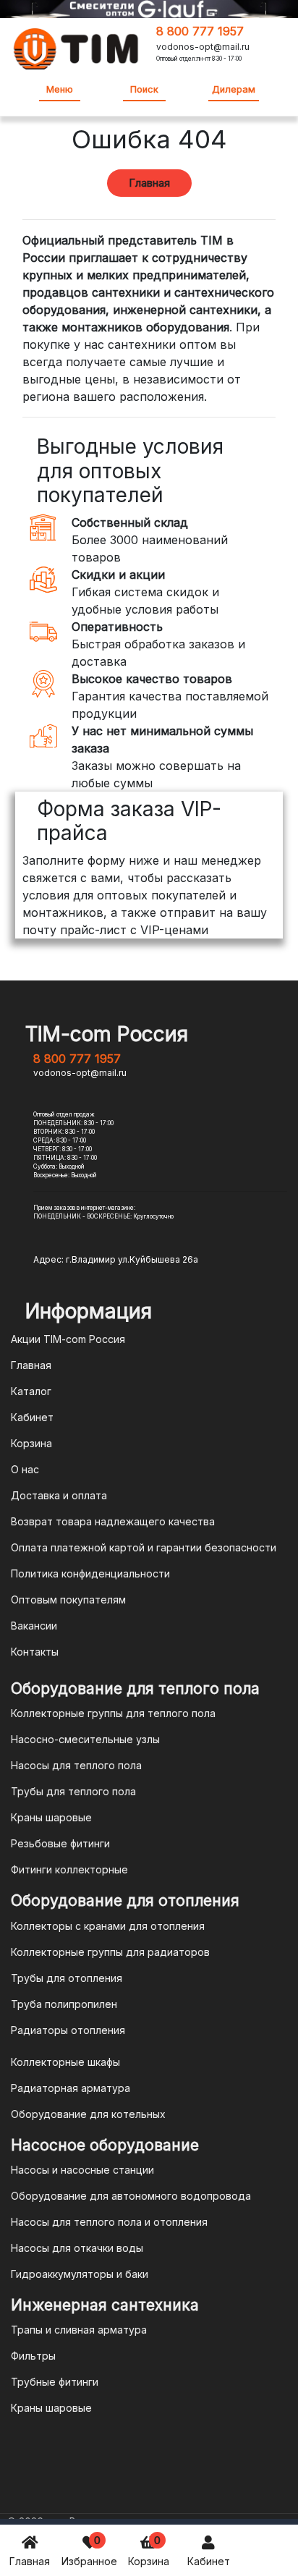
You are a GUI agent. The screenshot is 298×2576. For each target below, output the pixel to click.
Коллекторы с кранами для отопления (108, 1926)
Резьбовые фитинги (60, 1843)
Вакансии (34, 1626)
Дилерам (234, 89)
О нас (25, 1469)
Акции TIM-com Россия (68, 1339)
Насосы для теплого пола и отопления (109, 2222)
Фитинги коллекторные (69, 1869)
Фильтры (33, 2356)
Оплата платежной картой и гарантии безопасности (144, 1547)
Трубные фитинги (55, 2382)
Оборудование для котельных (88, 2114)
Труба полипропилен (64, 2004)
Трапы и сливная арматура (79, 2330)
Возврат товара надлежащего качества (113, 1521)
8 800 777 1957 (200, 31)
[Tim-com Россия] (76, 47)
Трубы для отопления (67, 1978)
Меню (60, 89)
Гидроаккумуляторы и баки (80, 2274)
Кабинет (209, 2561)
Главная (30, 2561)
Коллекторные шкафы (65, 2062)
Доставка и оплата (59, 1495)
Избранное (89, 2550)
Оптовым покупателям (68, 1600)
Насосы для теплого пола (76, 1765)
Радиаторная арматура (71, 2088)
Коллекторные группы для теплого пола (113, 1713)
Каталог (31, 1391)
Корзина (149, 2550)
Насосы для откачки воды (77, 2248)
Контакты (35, 1652)
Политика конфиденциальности (90, 1573)
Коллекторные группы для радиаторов (110, 1952)
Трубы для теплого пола (73, 1791)
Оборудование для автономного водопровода (131, 2196)
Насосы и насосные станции (82, 2170)
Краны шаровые (51, 1817)
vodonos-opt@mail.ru (203, 47)
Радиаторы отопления (68, 2030)
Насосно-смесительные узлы (85, 1739)
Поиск (144, 89)
